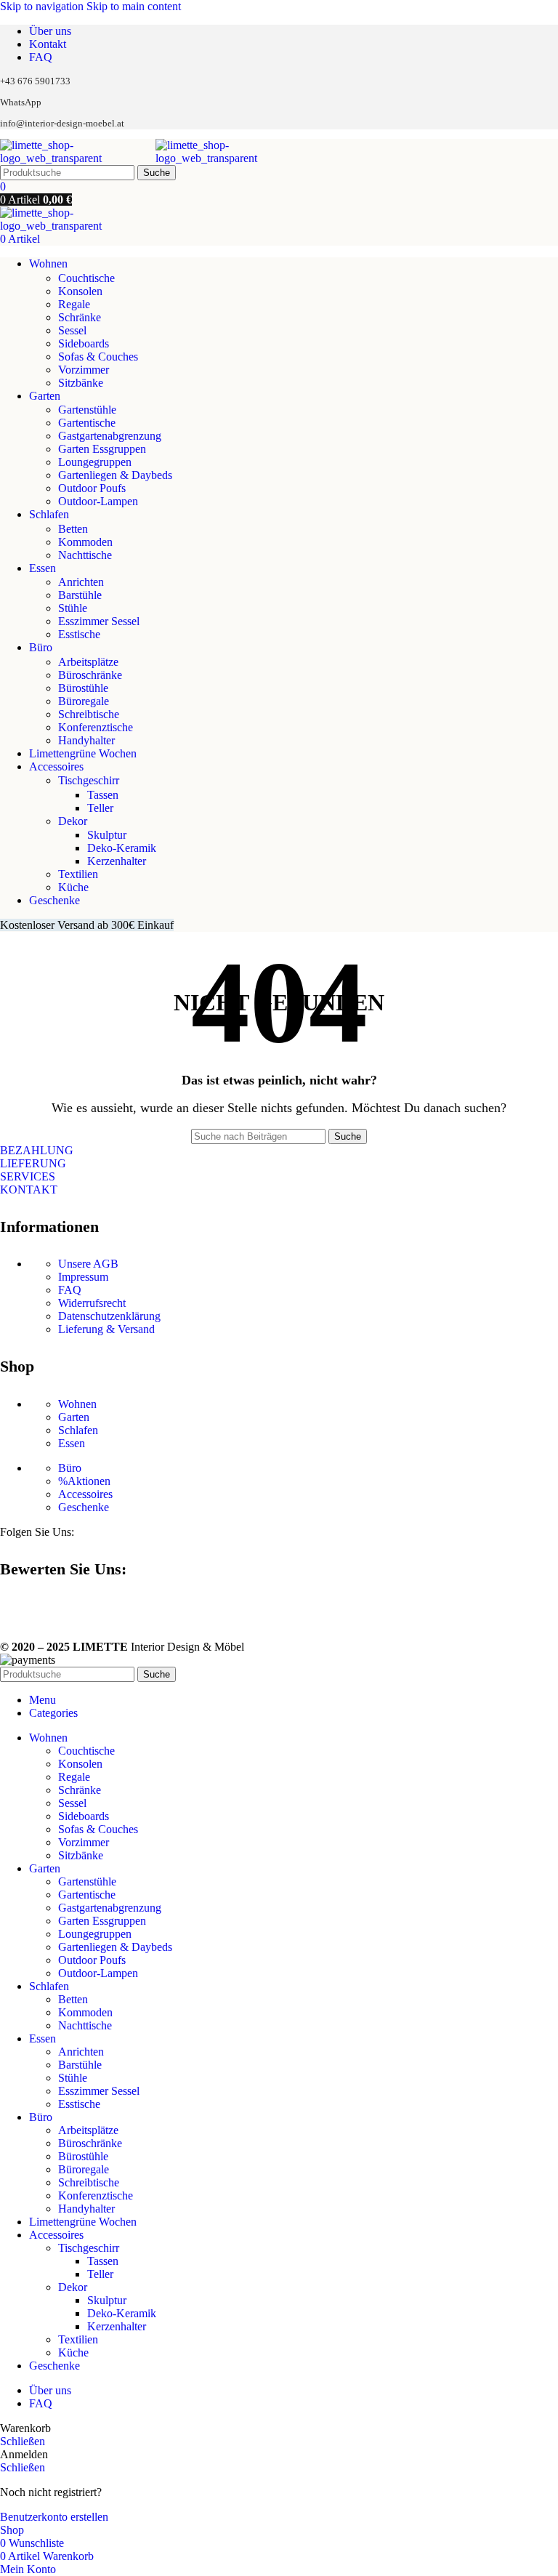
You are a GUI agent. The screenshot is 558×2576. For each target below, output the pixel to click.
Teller (100, 808)
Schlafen (78, 1430)
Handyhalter (86, 740)
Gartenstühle (87, 410)
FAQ (70, 1290)
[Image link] (6, 1607)
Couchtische (86, 278)
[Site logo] (78, 158)
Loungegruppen (95, 462)
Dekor (73, 821)
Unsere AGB (88, 1264)
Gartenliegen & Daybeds (115, 475)
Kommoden (85, 542)
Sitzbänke (81, 383)
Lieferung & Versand (106, 1329)
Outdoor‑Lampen (98, 501)
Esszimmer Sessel (99, 621)
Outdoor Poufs (92, 488)
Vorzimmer (84, 370)
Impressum (83, 1277)
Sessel (72, 330)
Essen (72, 1443)
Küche (73, 887)
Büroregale (84, 701)
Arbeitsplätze (88, 662)
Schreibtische (89, 714)
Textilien (78, 874)
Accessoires (85, 1494)
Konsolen (80, 291)
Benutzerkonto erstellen (54, 2517)
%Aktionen (84, 1481)
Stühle (73, 608)
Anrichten (81, 582)
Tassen (103, 795)
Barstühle (80, 595)
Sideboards (84, 343)
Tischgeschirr (89, 780)
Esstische (79, 634)
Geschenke (84, 1507)
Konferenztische (96, 727)
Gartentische (87, 423)
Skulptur (107, 835)
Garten (74, 1417)
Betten (73, 529)
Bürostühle (83, 688)
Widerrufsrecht (92, 1303)
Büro (70, 1468)
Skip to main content (134, 6)
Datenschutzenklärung (109, 1316)
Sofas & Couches (98, 357)
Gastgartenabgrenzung (110, 436)
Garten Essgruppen (102, 449)
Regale (74, 304)
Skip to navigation (43, 6)
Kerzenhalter (117, 861)
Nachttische (85, 555)
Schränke (80, 317)
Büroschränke (90, 675)
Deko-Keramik (122, 848)
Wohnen (77, 1404)
